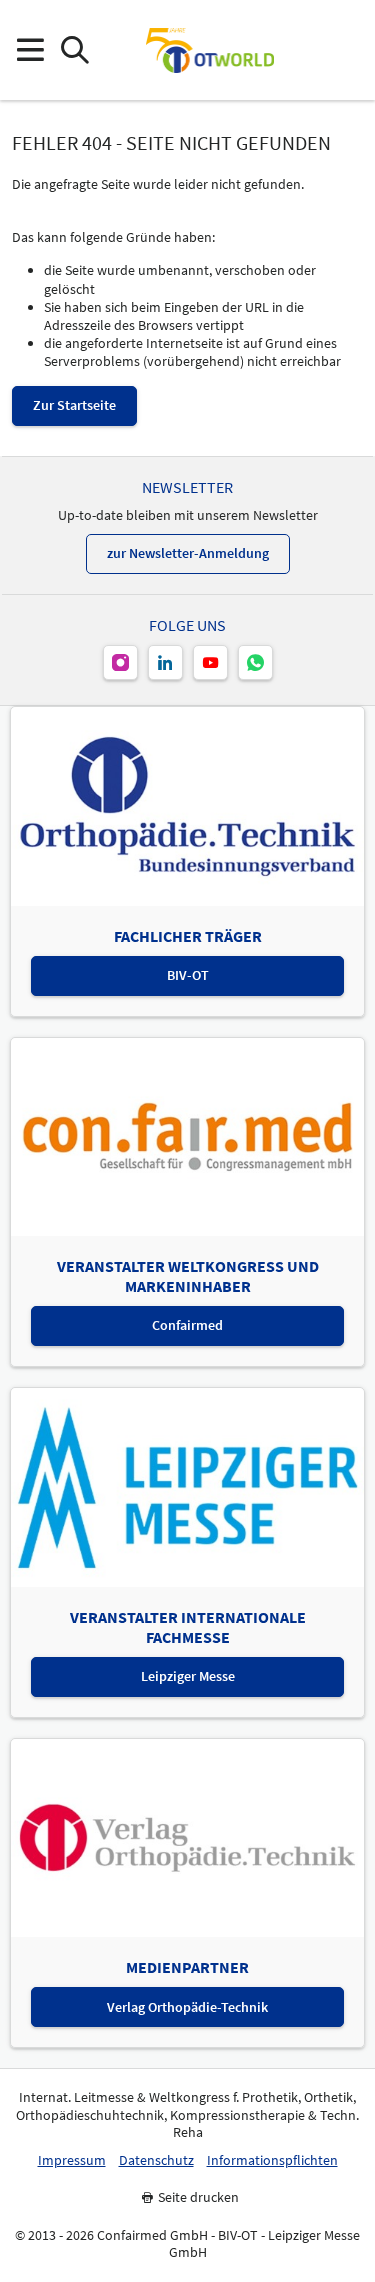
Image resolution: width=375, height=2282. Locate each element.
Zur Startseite (74, 405)
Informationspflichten (272, 2160)
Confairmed (187, 1325)
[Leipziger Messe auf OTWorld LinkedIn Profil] (165, 662)
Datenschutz (156, 2160)
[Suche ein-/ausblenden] (74, 50)
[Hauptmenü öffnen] (29, 50)
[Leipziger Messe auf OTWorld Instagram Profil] (120, 662)
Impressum (72, 2160)
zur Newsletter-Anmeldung (188, 553)
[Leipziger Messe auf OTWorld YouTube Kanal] (210, 662)
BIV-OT (188, 975)
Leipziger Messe (188, 1676)
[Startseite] (210, 50)
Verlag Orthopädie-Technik (187, 2007)
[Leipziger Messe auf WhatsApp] (255, 662)
